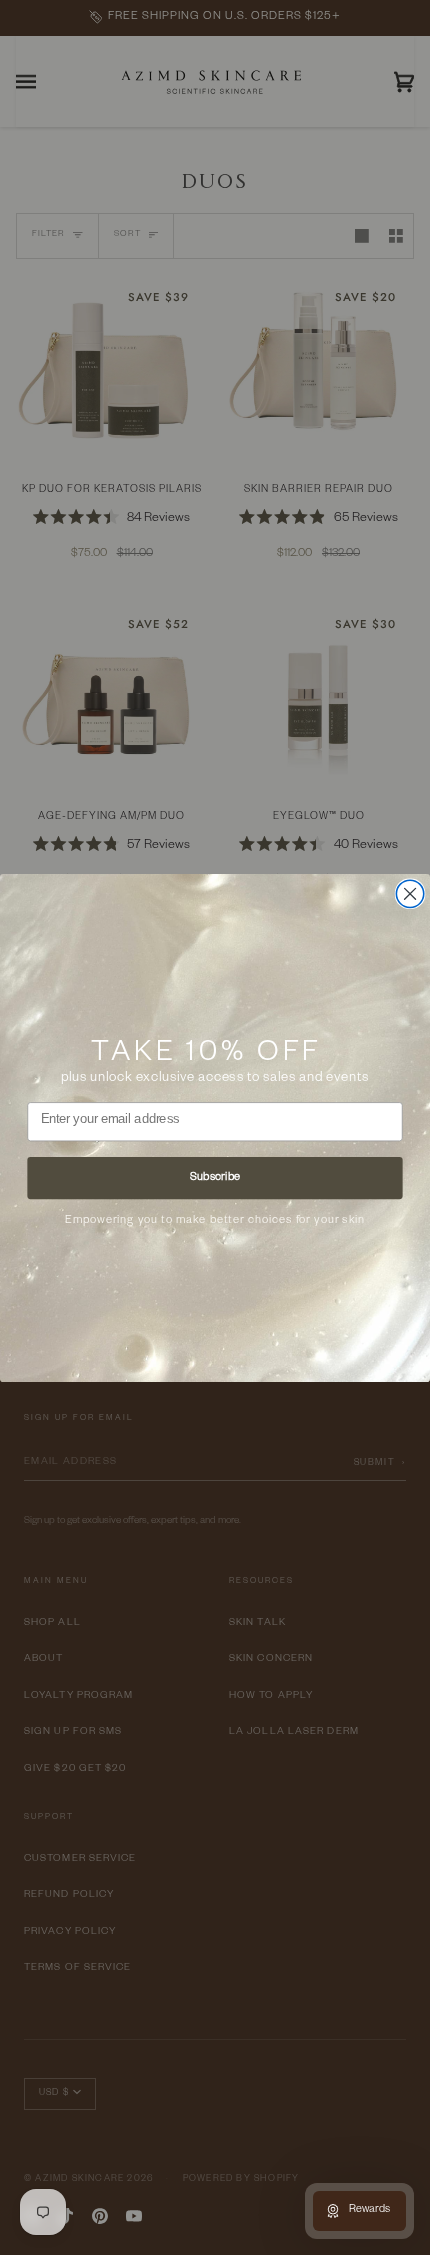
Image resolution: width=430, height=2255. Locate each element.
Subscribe (215, 1177)
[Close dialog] (409, 893)
